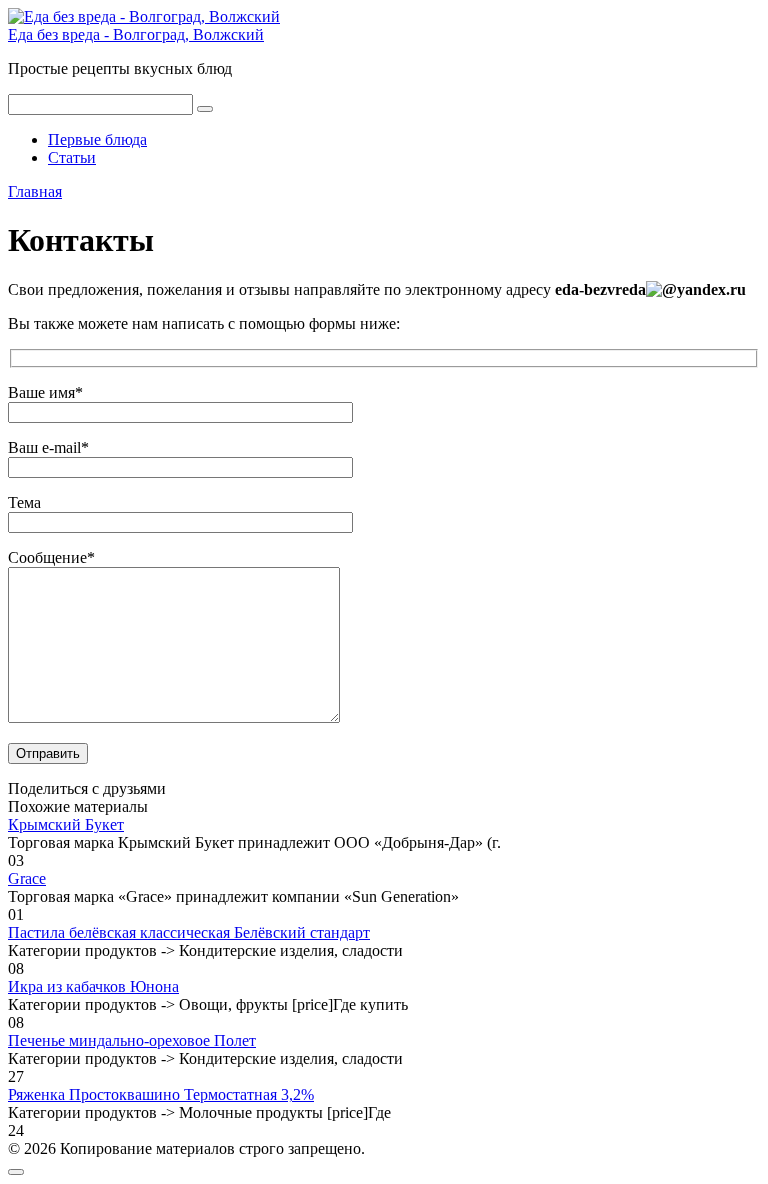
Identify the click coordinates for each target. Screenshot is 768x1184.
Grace (27, 878)
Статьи (72, 157)
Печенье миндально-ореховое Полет (132, 1040)
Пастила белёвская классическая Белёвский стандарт (189, 932)
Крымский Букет (66, 824)
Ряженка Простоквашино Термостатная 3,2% (161, 1094)
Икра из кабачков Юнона (93, 986)
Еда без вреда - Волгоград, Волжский (136, 34)
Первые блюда (97, 139)
